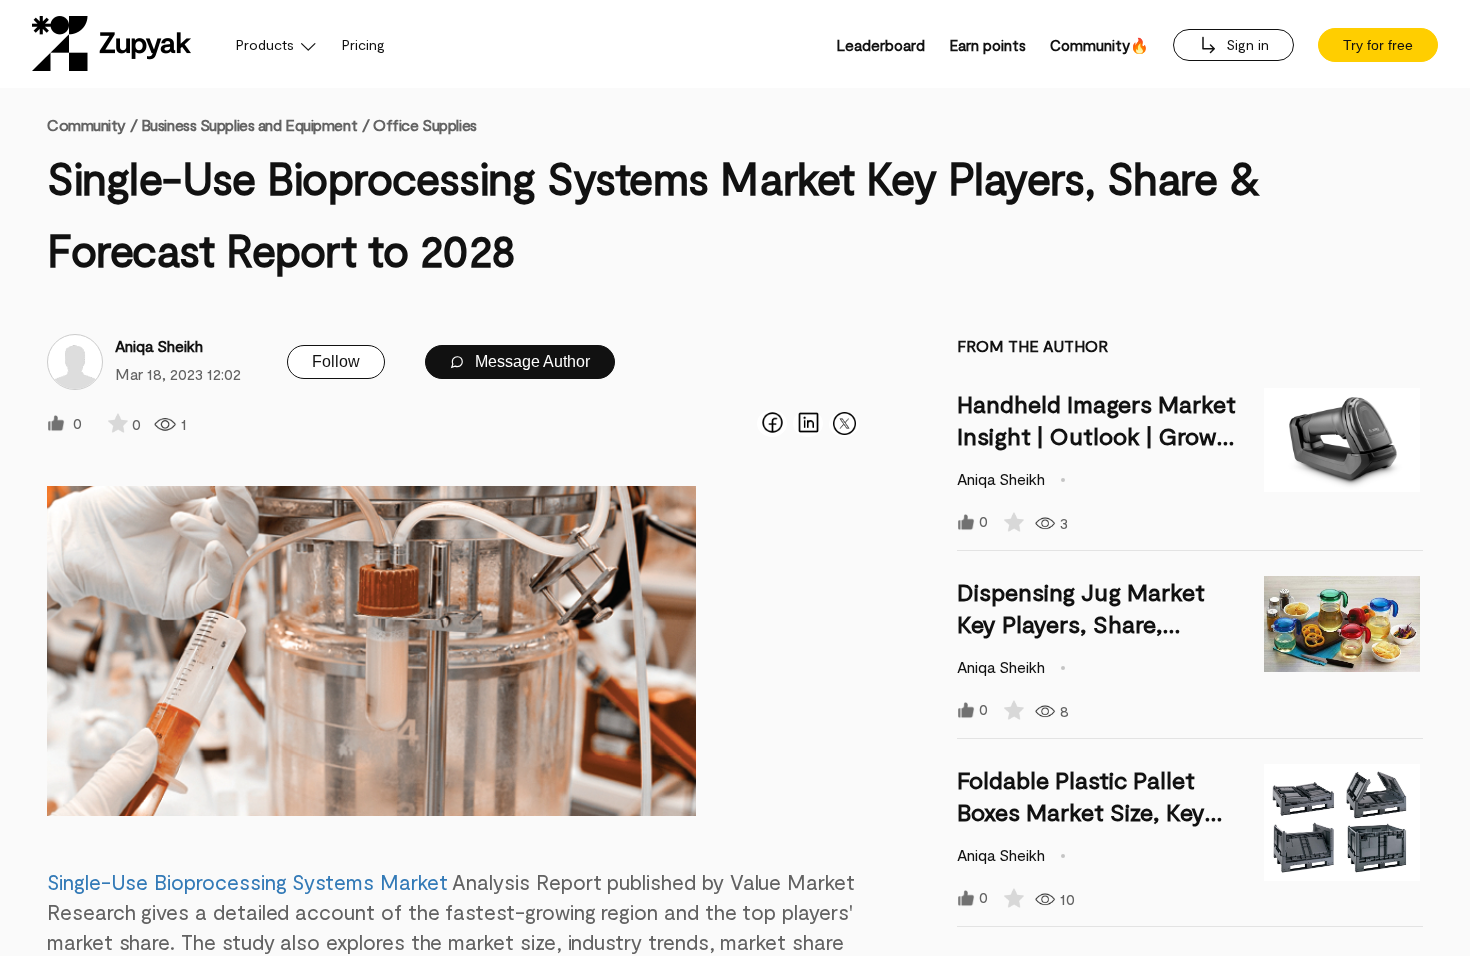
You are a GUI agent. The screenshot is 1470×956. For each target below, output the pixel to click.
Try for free (1378, 45)
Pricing (363, 44)
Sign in (1245, 44)
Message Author (530, 361)
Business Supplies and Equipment (249, 124)
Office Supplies (424, 124)
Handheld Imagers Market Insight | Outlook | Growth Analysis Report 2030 (1099, 435)
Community (92, 124)
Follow (336, 361)
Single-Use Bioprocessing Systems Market (247, 881)
